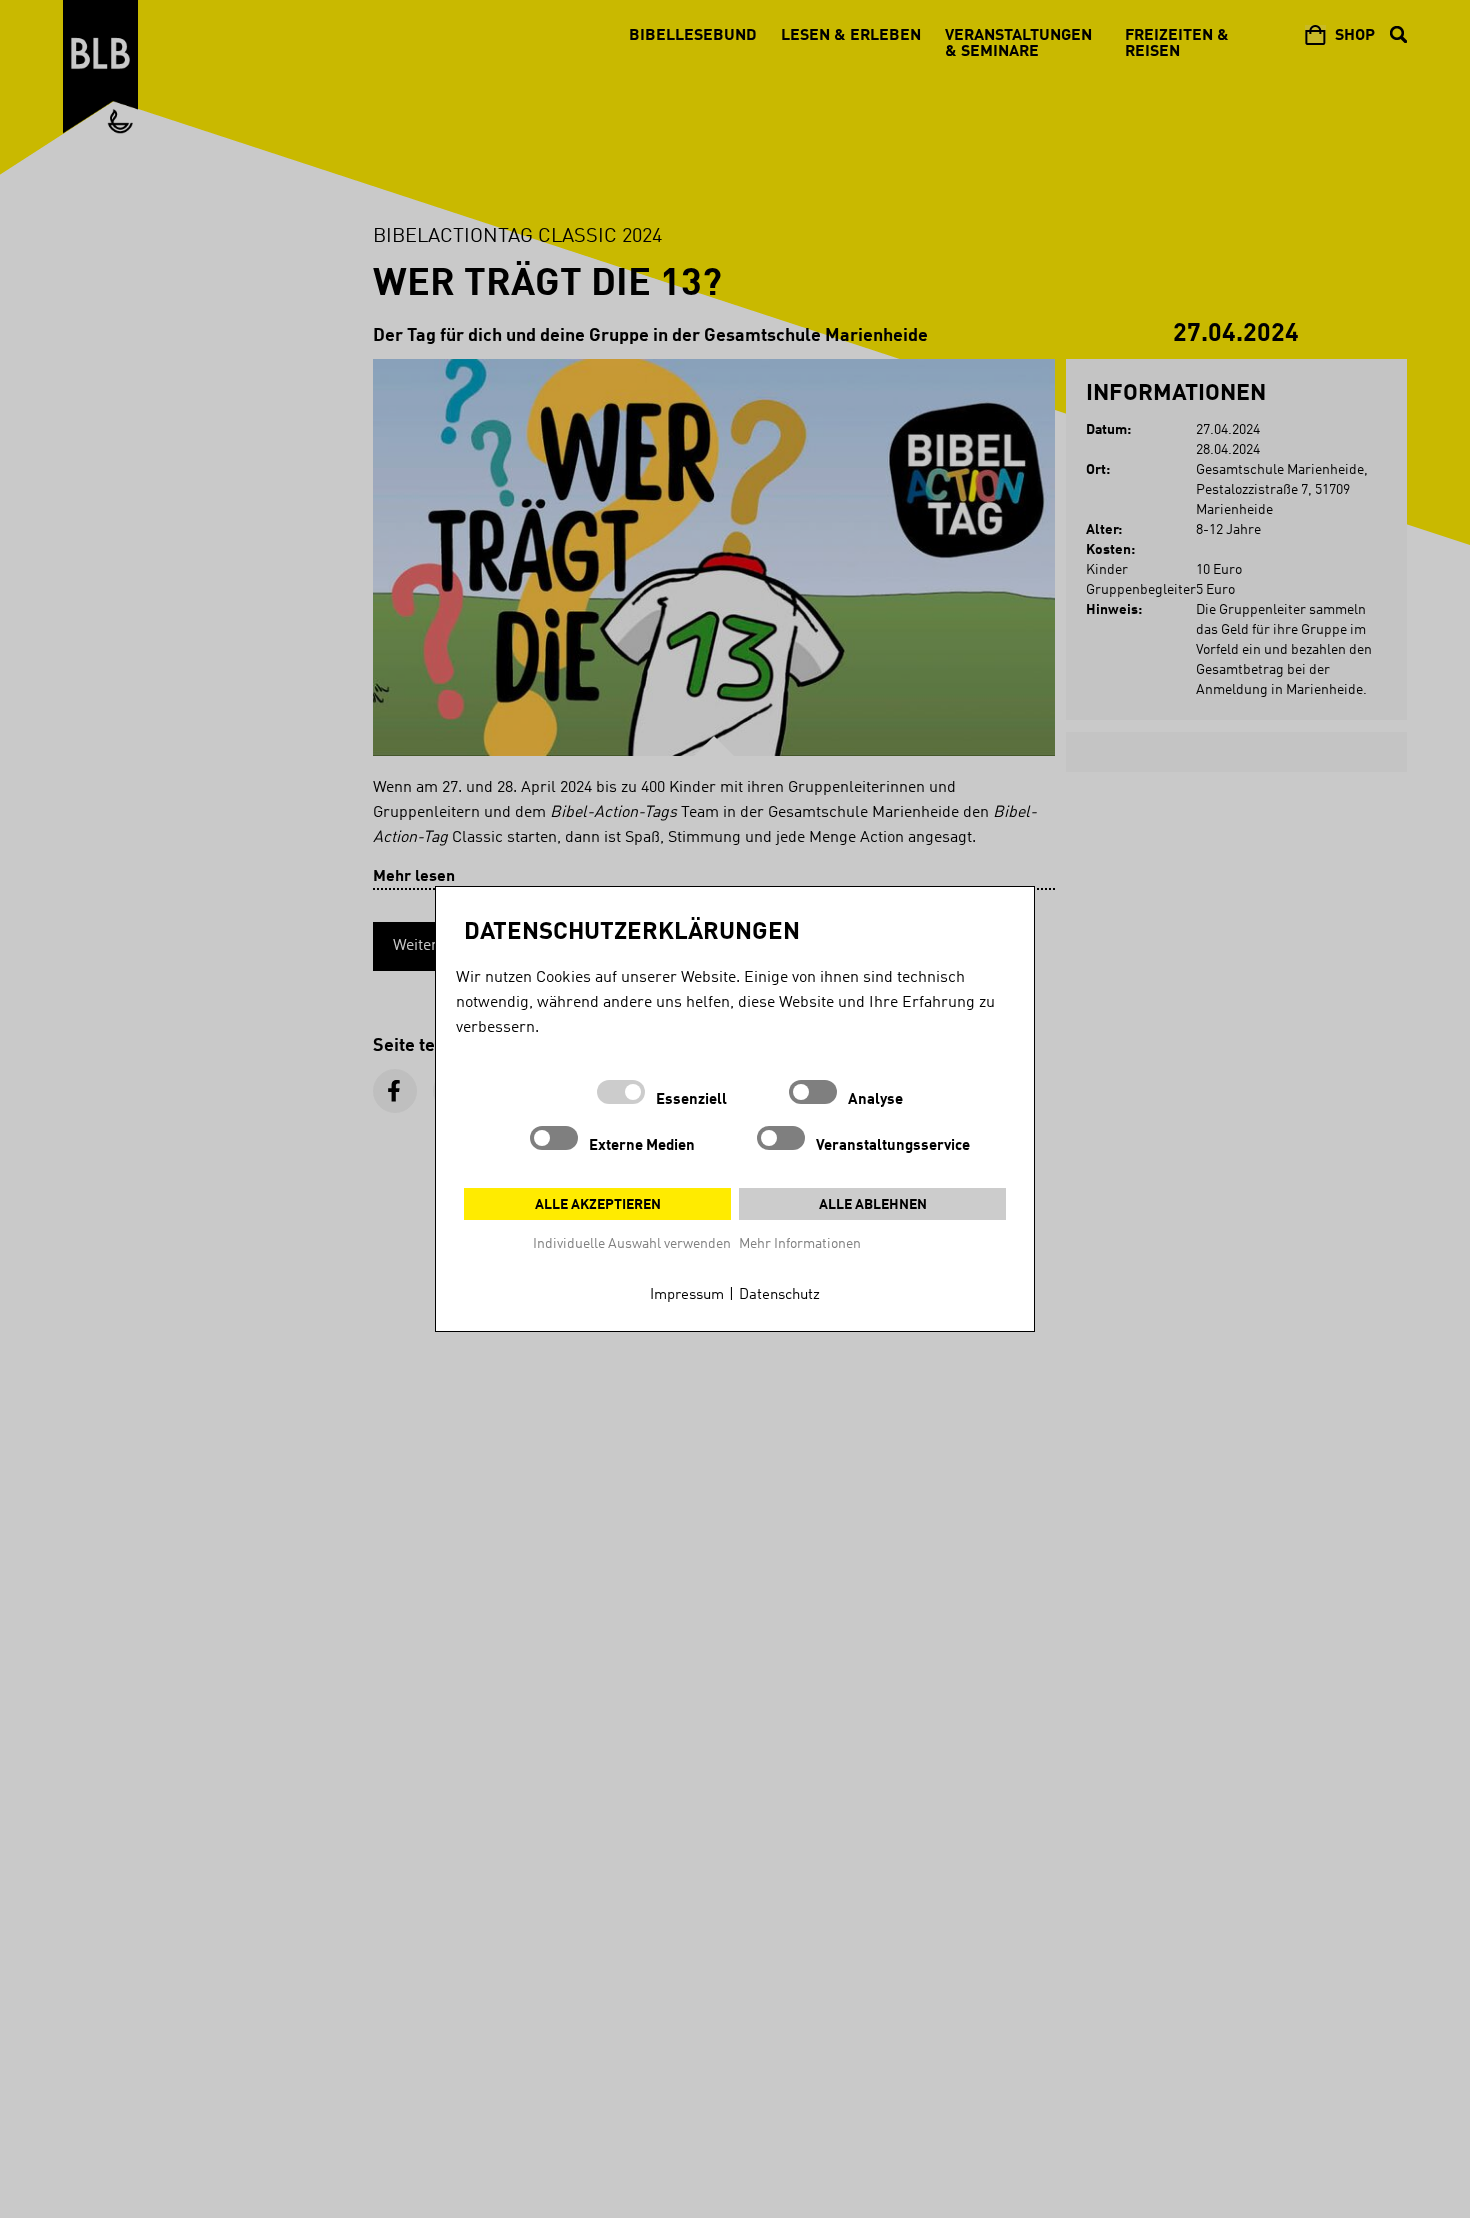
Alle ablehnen (873, 1205)
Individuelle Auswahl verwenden (632, 1244)
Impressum (687, 1295)
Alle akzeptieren (598, 1205)
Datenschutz (779, 1295)
